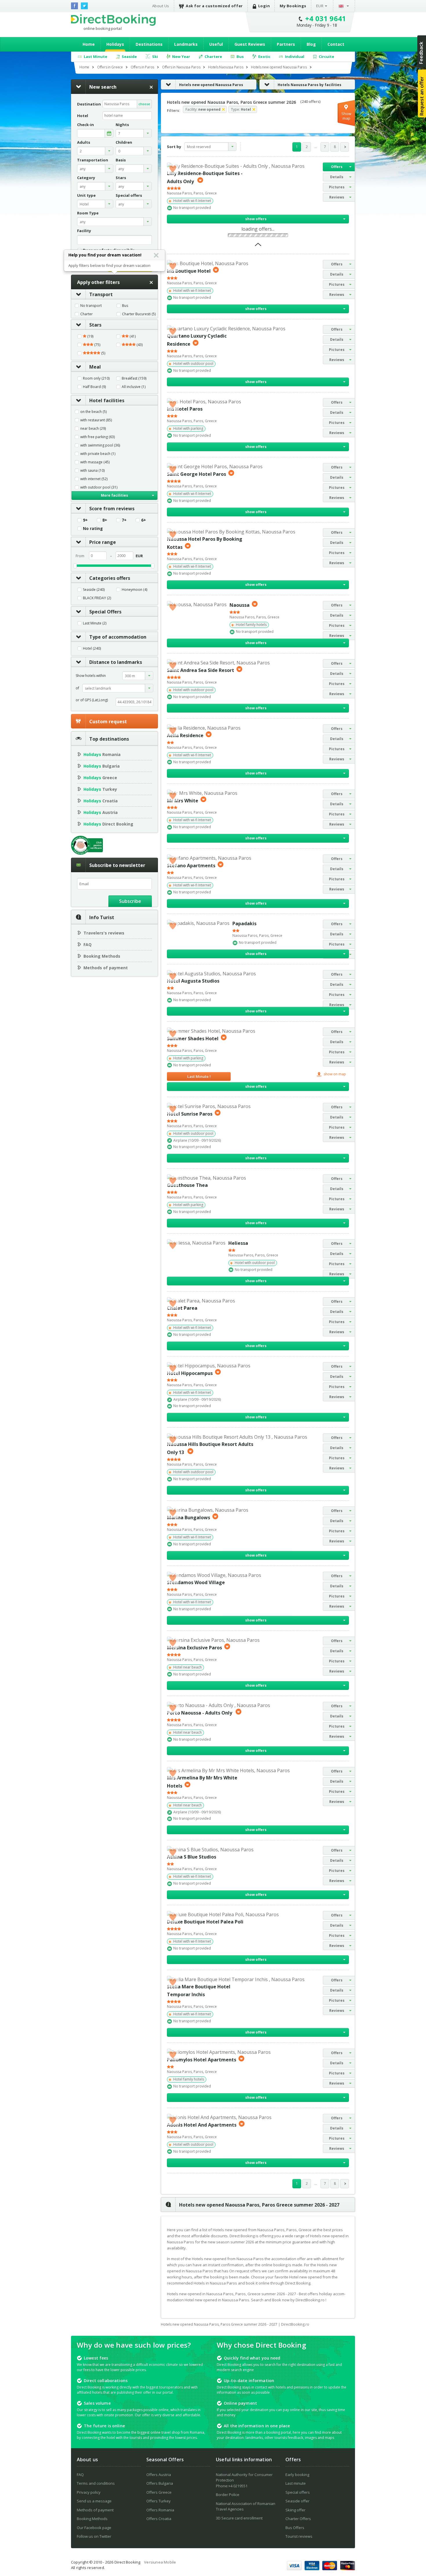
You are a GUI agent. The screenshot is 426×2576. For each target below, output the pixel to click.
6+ (144, 520)
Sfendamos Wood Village (196, 1582)
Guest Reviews (250, 44)
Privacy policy (89, 2492)
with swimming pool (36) (100, 445)
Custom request (108, 722)
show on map (334, 1074)
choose (144, 104)
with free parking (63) (98, 437)
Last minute (296, 2483)
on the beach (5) (93, 412)
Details (337, 177)
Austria (101, 812)
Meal (95, 367)
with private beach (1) (98, 454)
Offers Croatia (159, 2519)
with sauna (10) (92, 471)
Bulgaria (102, 766)
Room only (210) (96, 378)
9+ (85, 520)
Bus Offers (295, 2528)
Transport (101, 294)
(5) (103, 353)
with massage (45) (95, 462)
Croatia (101, 801)
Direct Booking (113, 20)
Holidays (115, 44)
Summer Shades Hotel (193, 1039)
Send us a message (94, 2501)
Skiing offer (295, 2510)
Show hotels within (91, 676)
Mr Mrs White (183, 800)
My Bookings (293, 6)
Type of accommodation (118, 637)
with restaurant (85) (96, 420)
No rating (93, 529)
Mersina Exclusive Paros (194, 1648)
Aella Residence (185, 735)
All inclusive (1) (134, 387)
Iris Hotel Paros (185, 409)
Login (264, 6)
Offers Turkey (159, 2501)
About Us (161, 6)
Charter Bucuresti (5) (139, 314)
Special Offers (105, 612)
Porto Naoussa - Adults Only (200, 1713)
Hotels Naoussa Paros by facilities (310, 85)
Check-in (85, 125)
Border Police (228, 2495)
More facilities (114, 495)
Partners (286, 44)
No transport (91, 306)
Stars (95, 325)
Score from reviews (112, 509)
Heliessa (238, 1243)
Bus (125, 306)
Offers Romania (160, 2510)
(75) (97, 345)
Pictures (337, 187)
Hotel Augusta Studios (193, 981)
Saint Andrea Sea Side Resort (201, 670)
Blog (311, 44)
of (77, 688)
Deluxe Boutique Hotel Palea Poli (205, 1922)
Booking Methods (102, 956)
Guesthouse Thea (187, 1185)
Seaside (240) (94, 590)
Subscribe (130, 901)
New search (103, 87)
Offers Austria (159, 2475)
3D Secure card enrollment (239, 2518)
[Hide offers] (258, 246)
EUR (320, 6)
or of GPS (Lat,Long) (92, 700)
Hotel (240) (92, 648)
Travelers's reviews (104, 933)
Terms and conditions (96, 2483)
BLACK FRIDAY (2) (97, 598)
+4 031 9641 (326, 18)
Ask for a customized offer (214, 6)
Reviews (337, 197)
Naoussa (240, 605)
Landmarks (186, 44)
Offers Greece (159, 2492)
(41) (132, 336)
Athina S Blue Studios (192, 1857)
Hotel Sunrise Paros (190, 1114)
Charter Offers (298, 2519)
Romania (102, 754)
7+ (124, 520)
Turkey (100, 789)
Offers (337, 167)
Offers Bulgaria (160, 2483)
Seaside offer (297, 2501)
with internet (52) (94, 479)
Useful (216, 44)
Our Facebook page (94, 2528)
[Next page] (345, 147)
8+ (105, 520)
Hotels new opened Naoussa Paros (211, 85)
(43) (139, 345)
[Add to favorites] (173, 168)
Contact (336, 44)
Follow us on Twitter (94, 2536)
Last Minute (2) (95, 623)
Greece (100, 778)
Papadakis (244, 923)
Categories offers (110, 578)
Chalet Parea (182, 1308)
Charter (87, 314)
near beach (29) (93, 429)
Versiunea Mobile (160, 2562)
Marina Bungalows (189, 1517)
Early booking (297, 2475)
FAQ (88, 944)
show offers (256, 219)
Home (89, 44)
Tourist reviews (299, 2536)
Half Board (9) (94, 387)
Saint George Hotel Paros (196, 474)
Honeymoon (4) (134, 590)
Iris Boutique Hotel (189, 271)
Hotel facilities (107, 400)
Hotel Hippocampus (190, 1373)
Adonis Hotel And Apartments (202, 2125)
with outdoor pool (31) (99, 487)
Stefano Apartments (191, 866)
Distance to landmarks (116, 662)
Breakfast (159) (134, 378)
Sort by (174, 147)
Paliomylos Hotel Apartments (202, 2060)
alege (109, 133)
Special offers (298, 2492)
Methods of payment (106, 968)
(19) (90, 336)
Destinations (149, 44)
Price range (103, 542)
